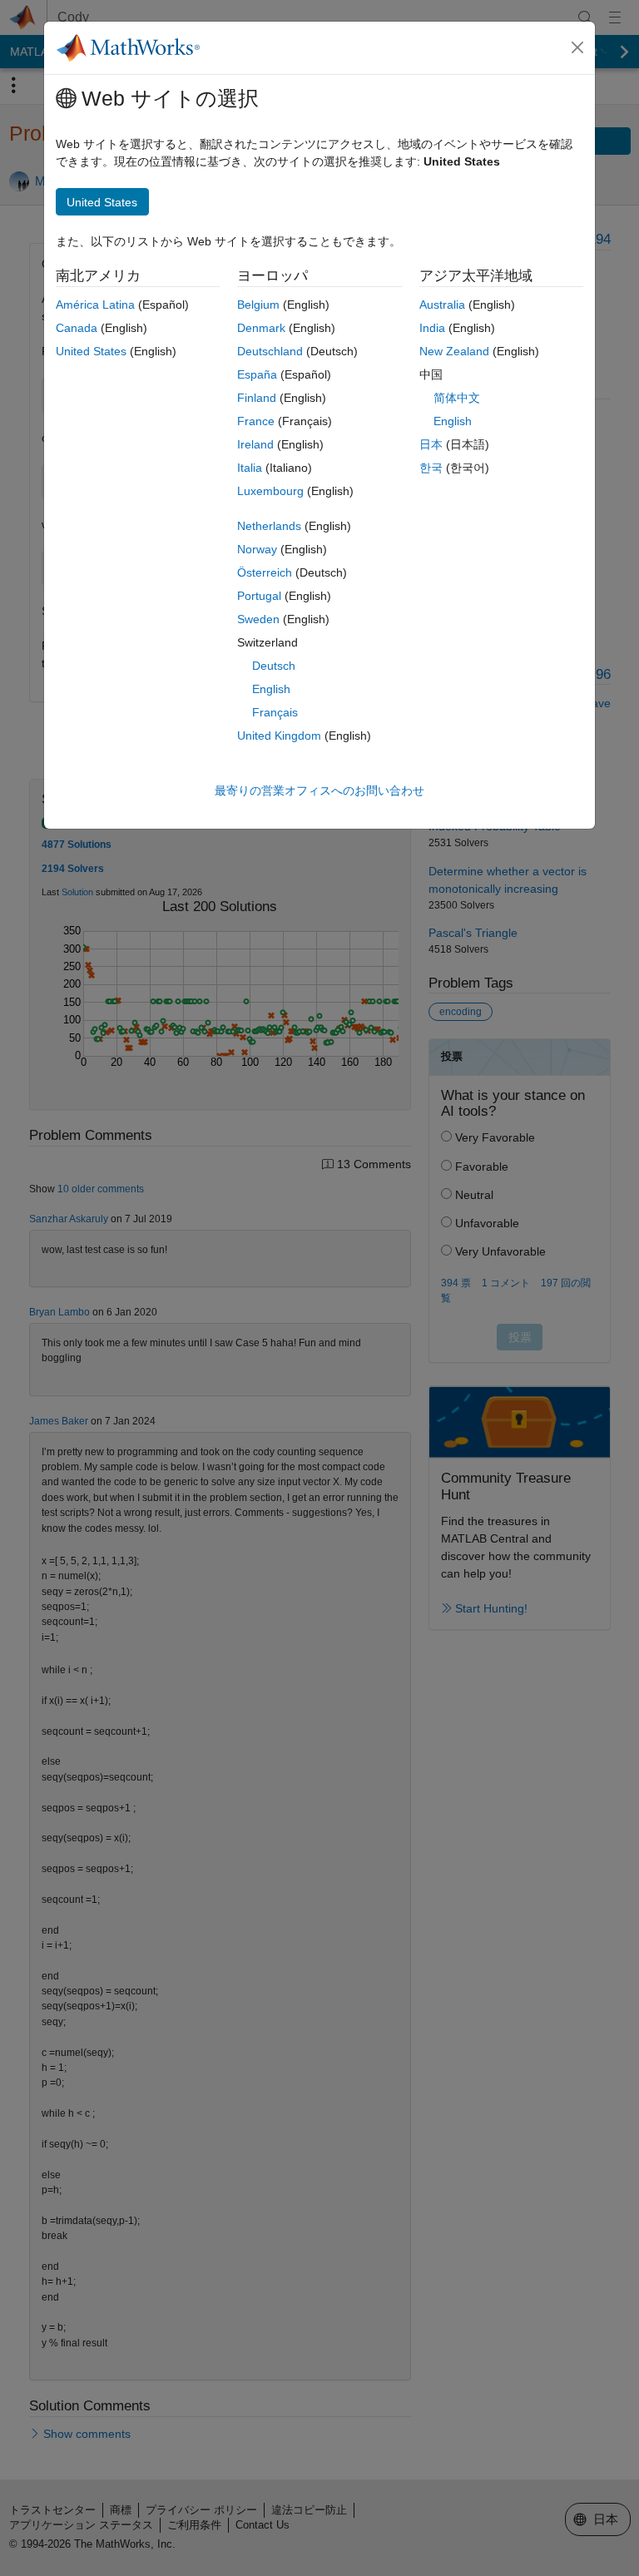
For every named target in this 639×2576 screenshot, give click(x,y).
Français (275, 712)
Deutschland (270, 351)
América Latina (95, 305)
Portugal (259, 596)
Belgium (258, 305)
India (432, 328)
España (257, 374)
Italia (250, 468)
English (271, 689)
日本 (431, 444)
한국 (431, 468)
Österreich (265, 572)
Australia (442, 305)
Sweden (258, 619)
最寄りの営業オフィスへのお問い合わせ (319, 790)
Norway (257, 549)
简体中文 (457, 398)
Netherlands (269, 526)
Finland (257, 398)
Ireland (255, 444)
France (256, 421)
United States (91, 351)
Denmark (261, 328)
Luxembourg (270, 491)
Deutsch (274, 666)
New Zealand (454, 351)
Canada (77, 328)
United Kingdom (279, 736)
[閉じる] (577, 47)
